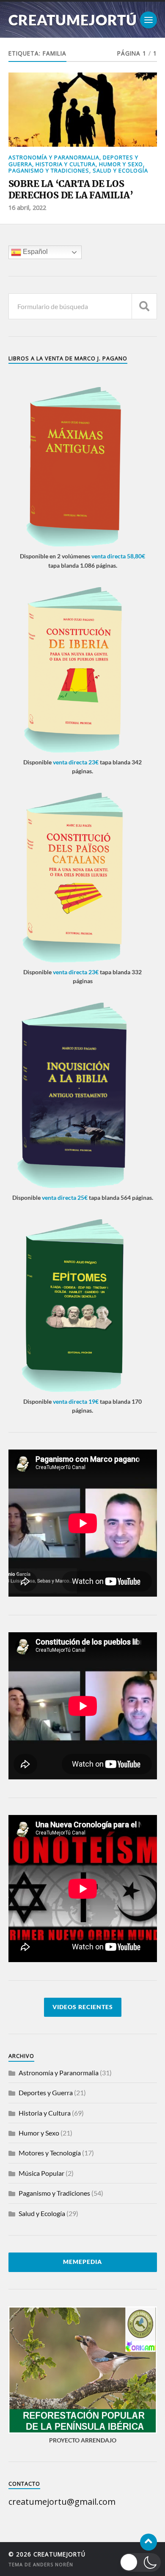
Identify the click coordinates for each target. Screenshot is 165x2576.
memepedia (82, 2262)
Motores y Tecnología (50, 2153)
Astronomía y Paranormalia (54, 157)
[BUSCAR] (144, 306)
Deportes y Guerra (46, 2092)
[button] (140, 2562)
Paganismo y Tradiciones (49, 170)
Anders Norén (53, 2564)
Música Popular (41, 2173)
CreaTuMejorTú (73, 20)
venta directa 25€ (65, 1197)
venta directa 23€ (76, 762)
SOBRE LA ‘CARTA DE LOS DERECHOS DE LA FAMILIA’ (71, 190)
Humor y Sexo (121, 164)
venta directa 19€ (76, 1401)
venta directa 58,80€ (118, 556)
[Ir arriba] (148, 2542)
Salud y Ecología (120, 170)
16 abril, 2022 (27, 208)
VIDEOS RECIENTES (83, 2007)
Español (34, 252)
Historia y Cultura (66, 164)
